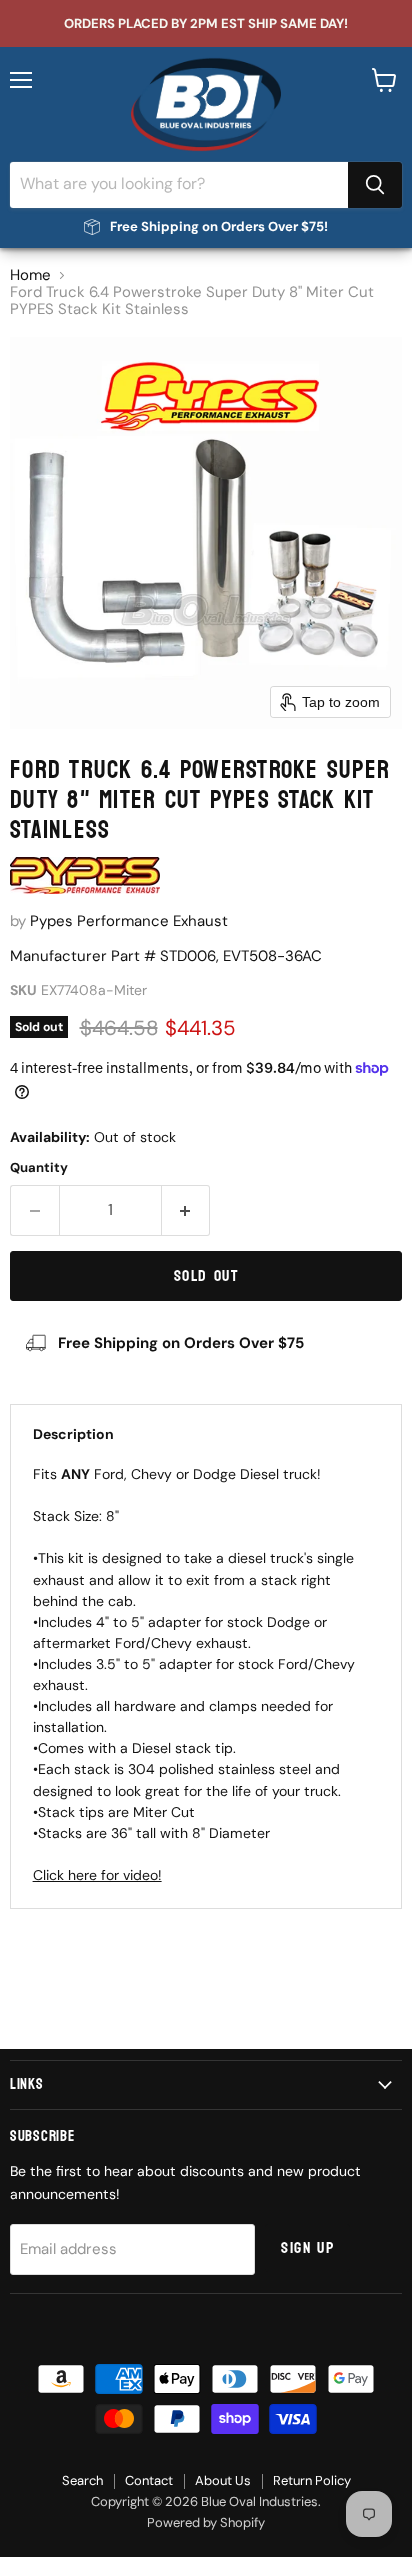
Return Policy (312, 2480)
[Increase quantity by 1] (186, 1210)
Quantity (39, 1167)
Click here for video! (97, 1875)
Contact (149, 2480)
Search (82, 2480)
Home (30, 275)
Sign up (307, 2248)
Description (73, 1434)
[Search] (375, 185)
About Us (223, 2480)
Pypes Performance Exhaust (129, 921)
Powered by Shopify (206, 2522)
